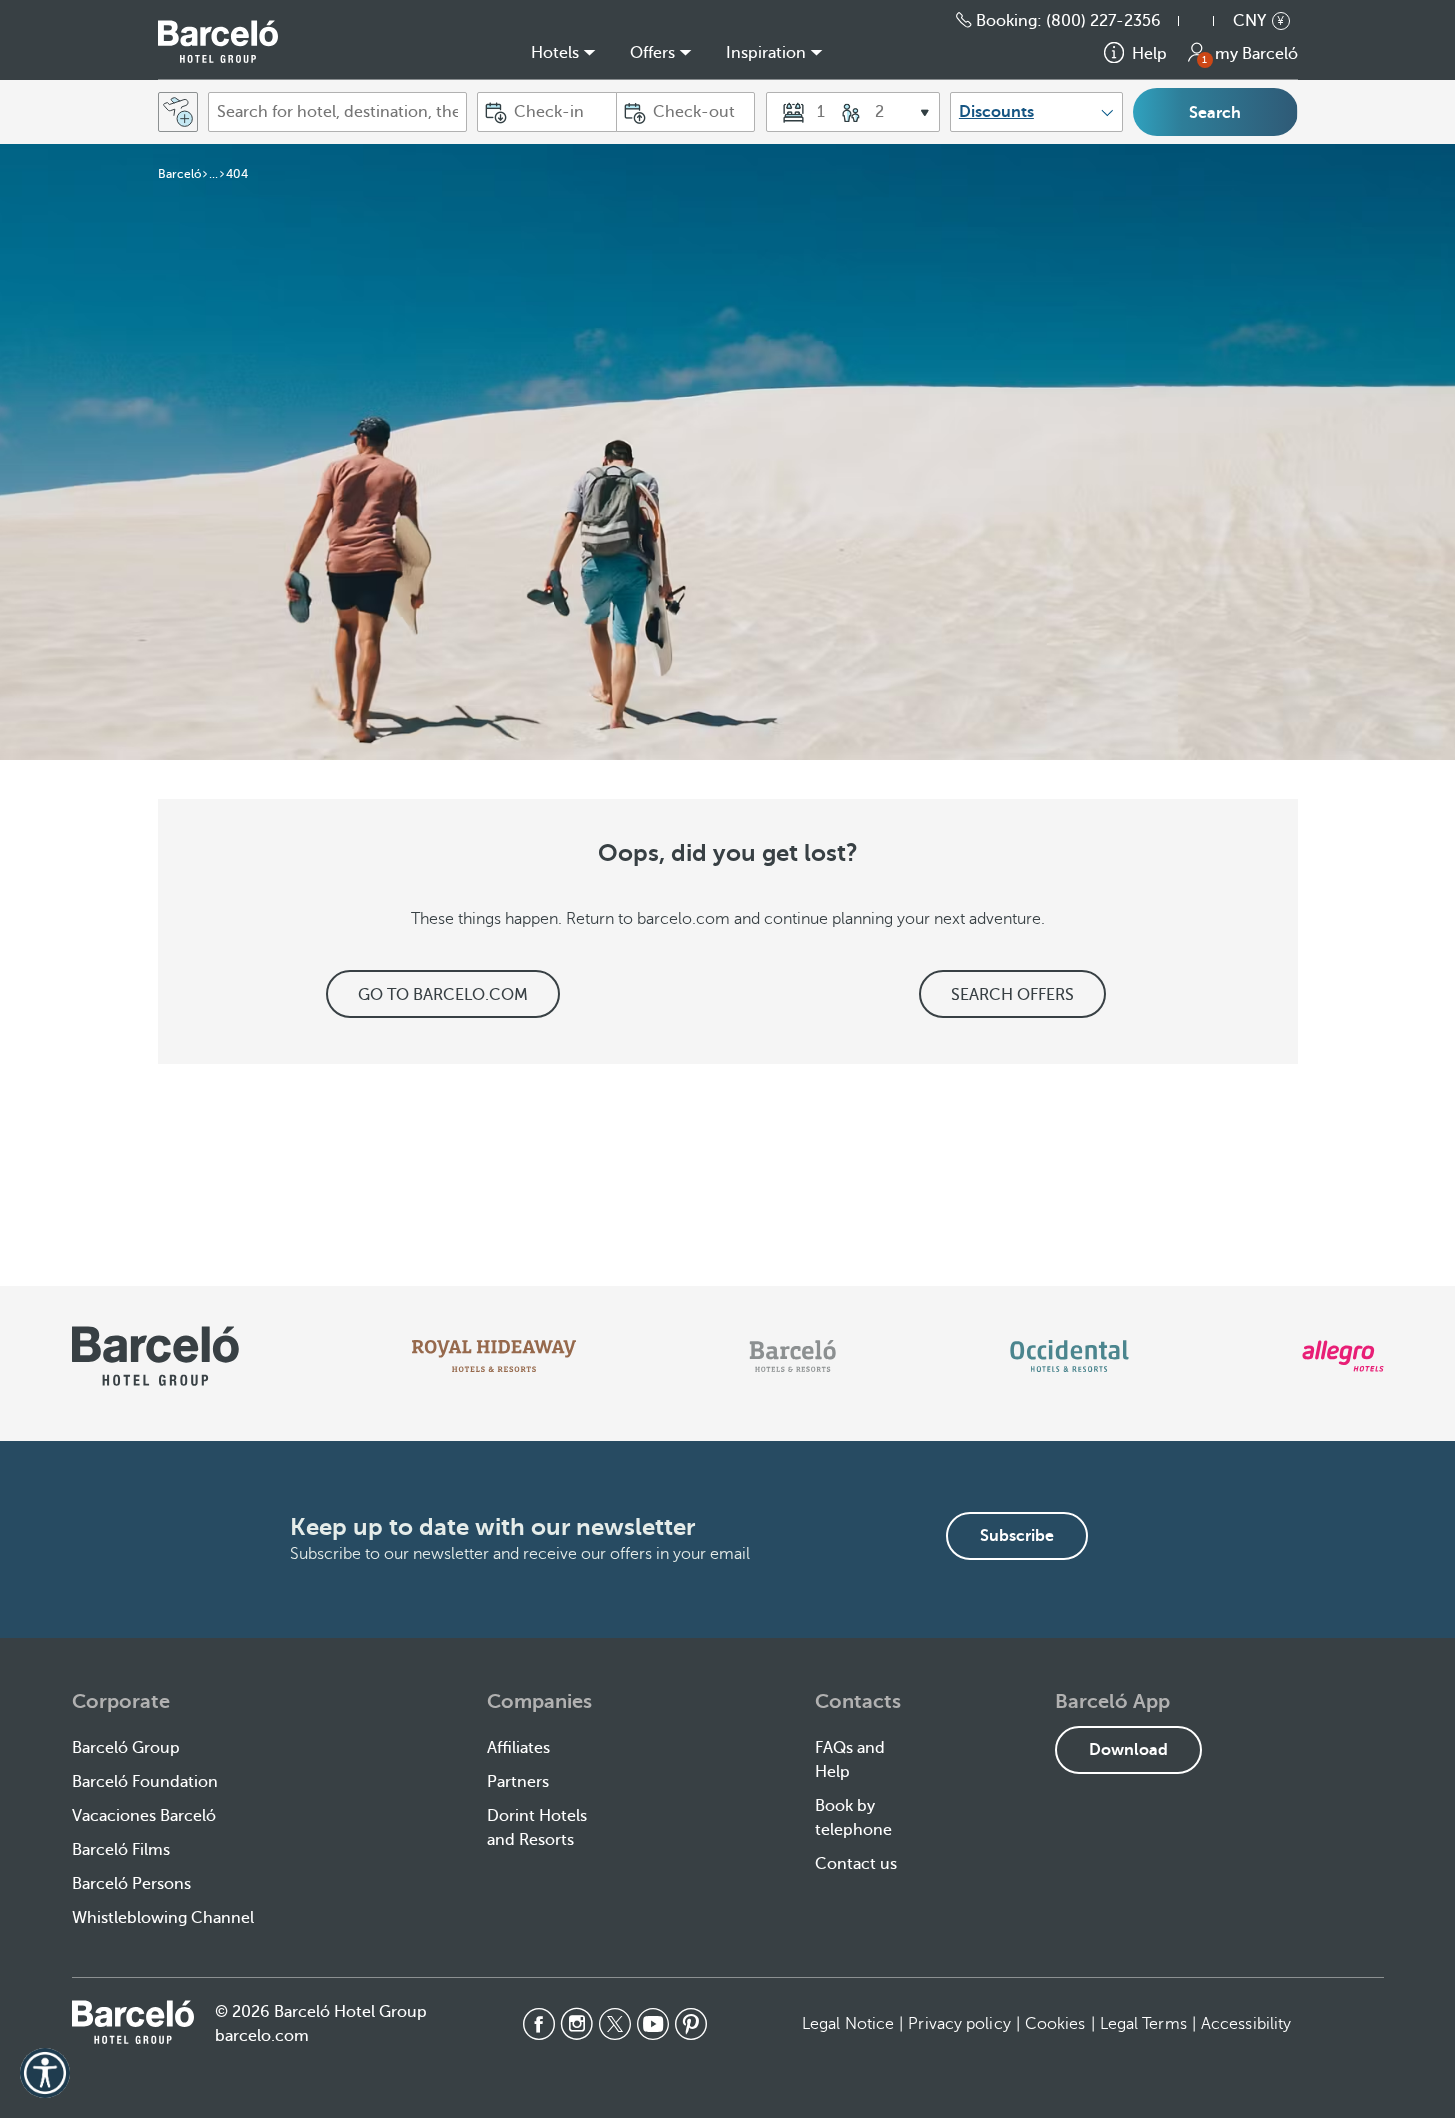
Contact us (856, 1864)
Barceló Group (126, 1748)
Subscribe (1017, 1536)
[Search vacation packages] (178, 112)
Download (1128, 1750)
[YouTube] (653, 2024)
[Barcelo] (792, 1356)
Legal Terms (1143, 2024)
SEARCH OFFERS (1012, 995)
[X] (615, 2024)
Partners (518, 1782)
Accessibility (1246, 2024)
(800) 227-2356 (1103, 21)
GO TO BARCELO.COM (443, 995)
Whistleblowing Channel (163, 1918)
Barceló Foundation (145, 1782)
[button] (1206, 21)
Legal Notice (848, 2024)
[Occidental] (1069, 1356)
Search (1215, 113)
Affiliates (518, 1748)
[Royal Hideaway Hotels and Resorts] (494, 1356)
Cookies (1055, 2024)
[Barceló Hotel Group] (218, 41)
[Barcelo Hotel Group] (133, 2022)
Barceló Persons (131, 1884)
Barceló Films (121, 1850)
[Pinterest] (691, 2024)
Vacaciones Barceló (144, 1816)
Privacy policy (959, 2024)
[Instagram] (577, 2024)
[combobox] (337, 112)
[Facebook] (539, 2024)
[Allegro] (1342, 1356)
